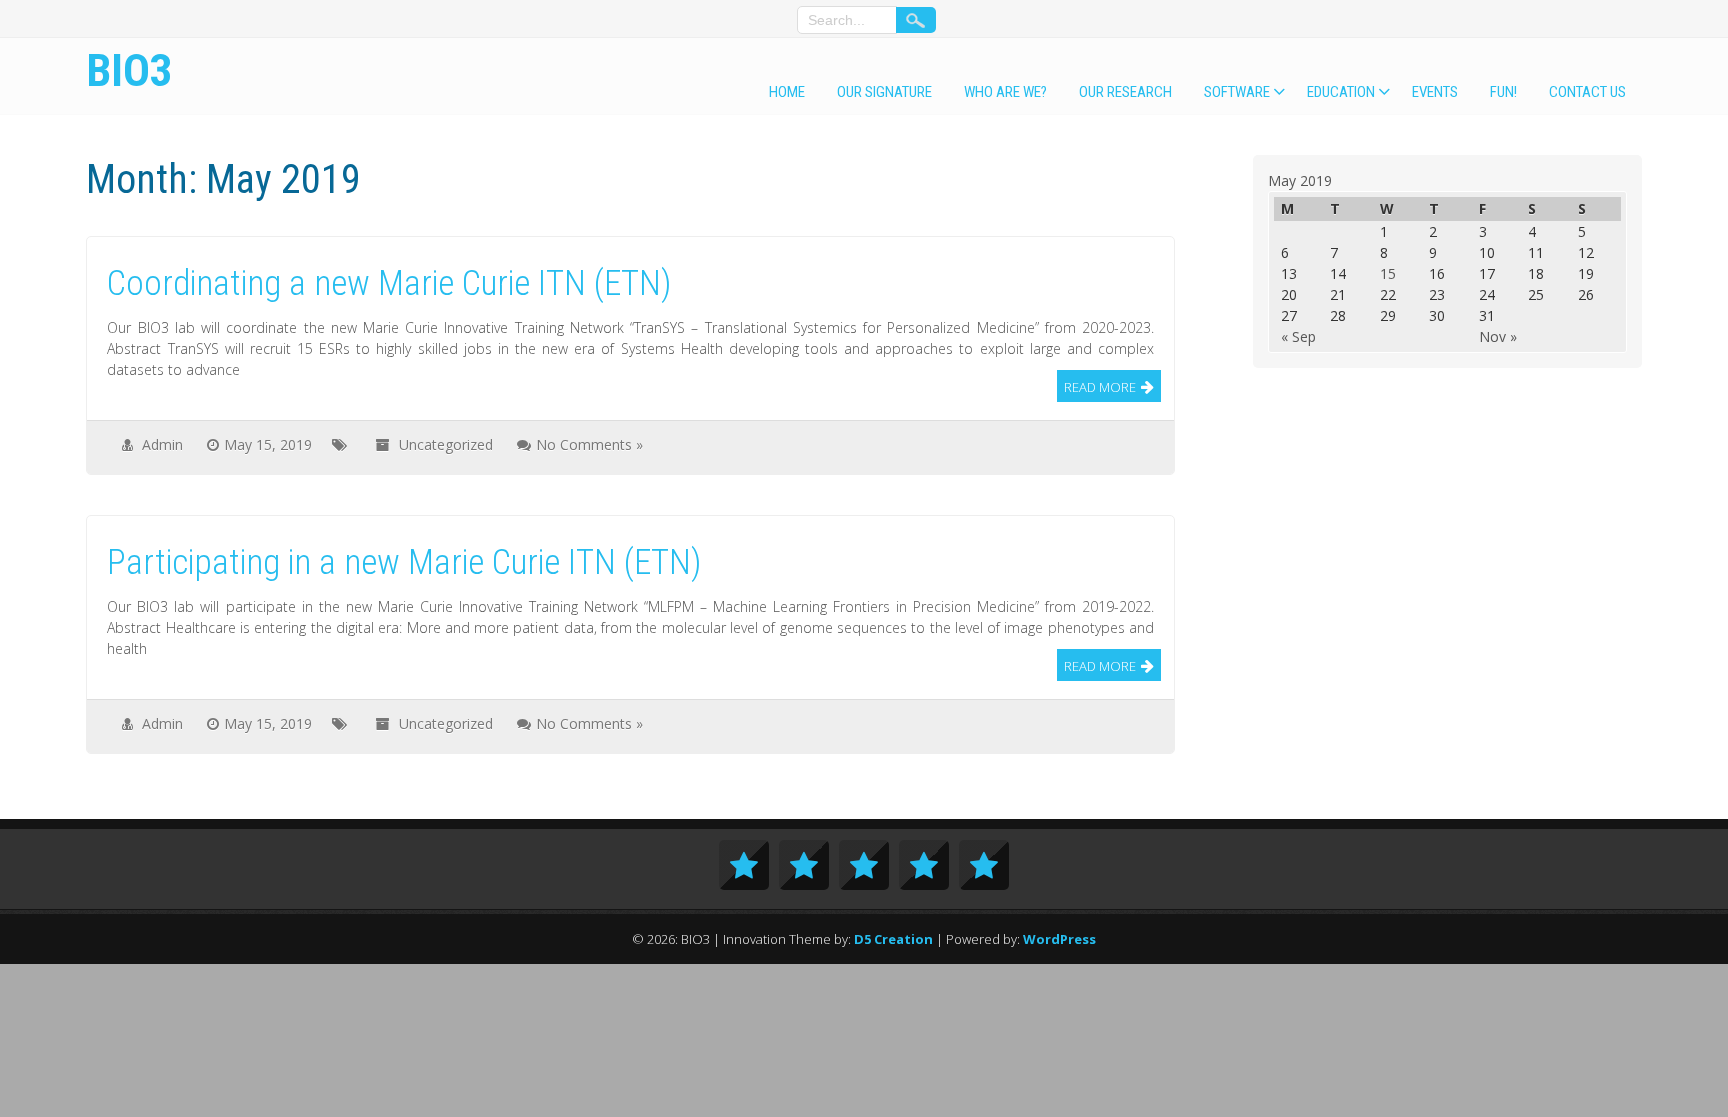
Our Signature (884, 92)
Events (1435, 92)
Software (1237, 92)
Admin (162, 444)
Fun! (1503, 92)
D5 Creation (893, 939)
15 (1388, 273)
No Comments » (589, 444)
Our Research (1125, 92)
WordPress (1059, 939)
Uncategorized (446, 444)
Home (787, 92)
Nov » (1498, 336)
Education (1341, 92)
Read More (1100, 387)
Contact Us (1587, 92)
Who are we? (1005, 92)
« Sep (1298, 336)
